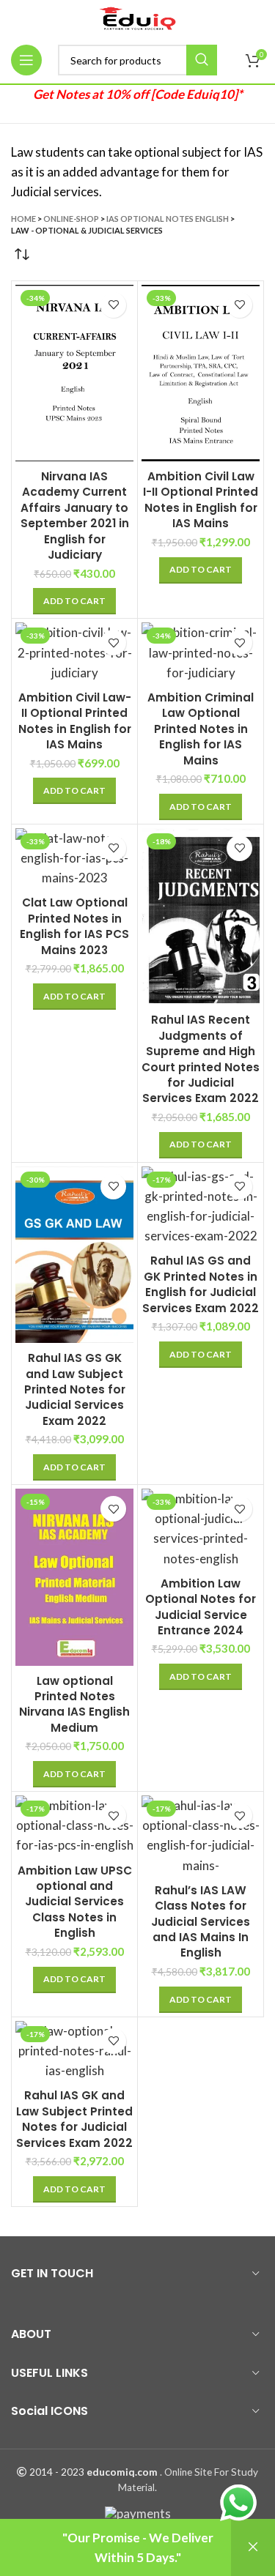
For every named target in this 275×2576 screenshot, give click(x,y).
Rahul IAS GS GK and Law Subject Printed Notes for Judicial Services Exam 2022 (75, 1389)
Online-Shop (71, 219)
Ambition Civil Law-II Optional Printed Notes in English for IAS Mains (75, 721)
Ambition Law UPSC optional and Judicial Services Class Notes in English (75, 1902)
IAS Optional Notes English (168, 219)
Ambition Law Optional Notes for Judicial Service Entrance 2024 (201, 1607)
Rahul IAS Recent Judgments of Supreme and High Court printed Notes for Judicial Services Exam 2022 (201, 1059)
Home (23, 219)
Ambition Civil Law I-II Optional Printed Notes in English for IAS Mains (201, 500)
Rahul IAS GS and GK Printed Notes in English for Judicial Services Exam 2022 (201, 1284)
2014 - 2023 (57, 2472)
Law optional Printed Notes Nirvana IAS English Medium (74, 1704)
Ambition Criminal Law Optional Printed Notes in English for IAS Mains (201, 729)
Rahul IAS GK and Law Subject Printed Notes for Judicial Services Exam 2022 (74, 2119)
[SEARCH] (202, 60)
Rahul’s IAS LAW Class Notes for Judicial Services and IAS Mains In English (201, 1922)
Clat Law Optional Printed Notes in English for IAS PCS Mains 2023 (74, 926)
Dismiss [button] (253, 2547)
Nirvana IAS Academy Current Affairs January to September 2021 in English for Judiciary (75, 515)
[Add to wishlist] (113, 305)
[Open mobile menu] (26, 60)
